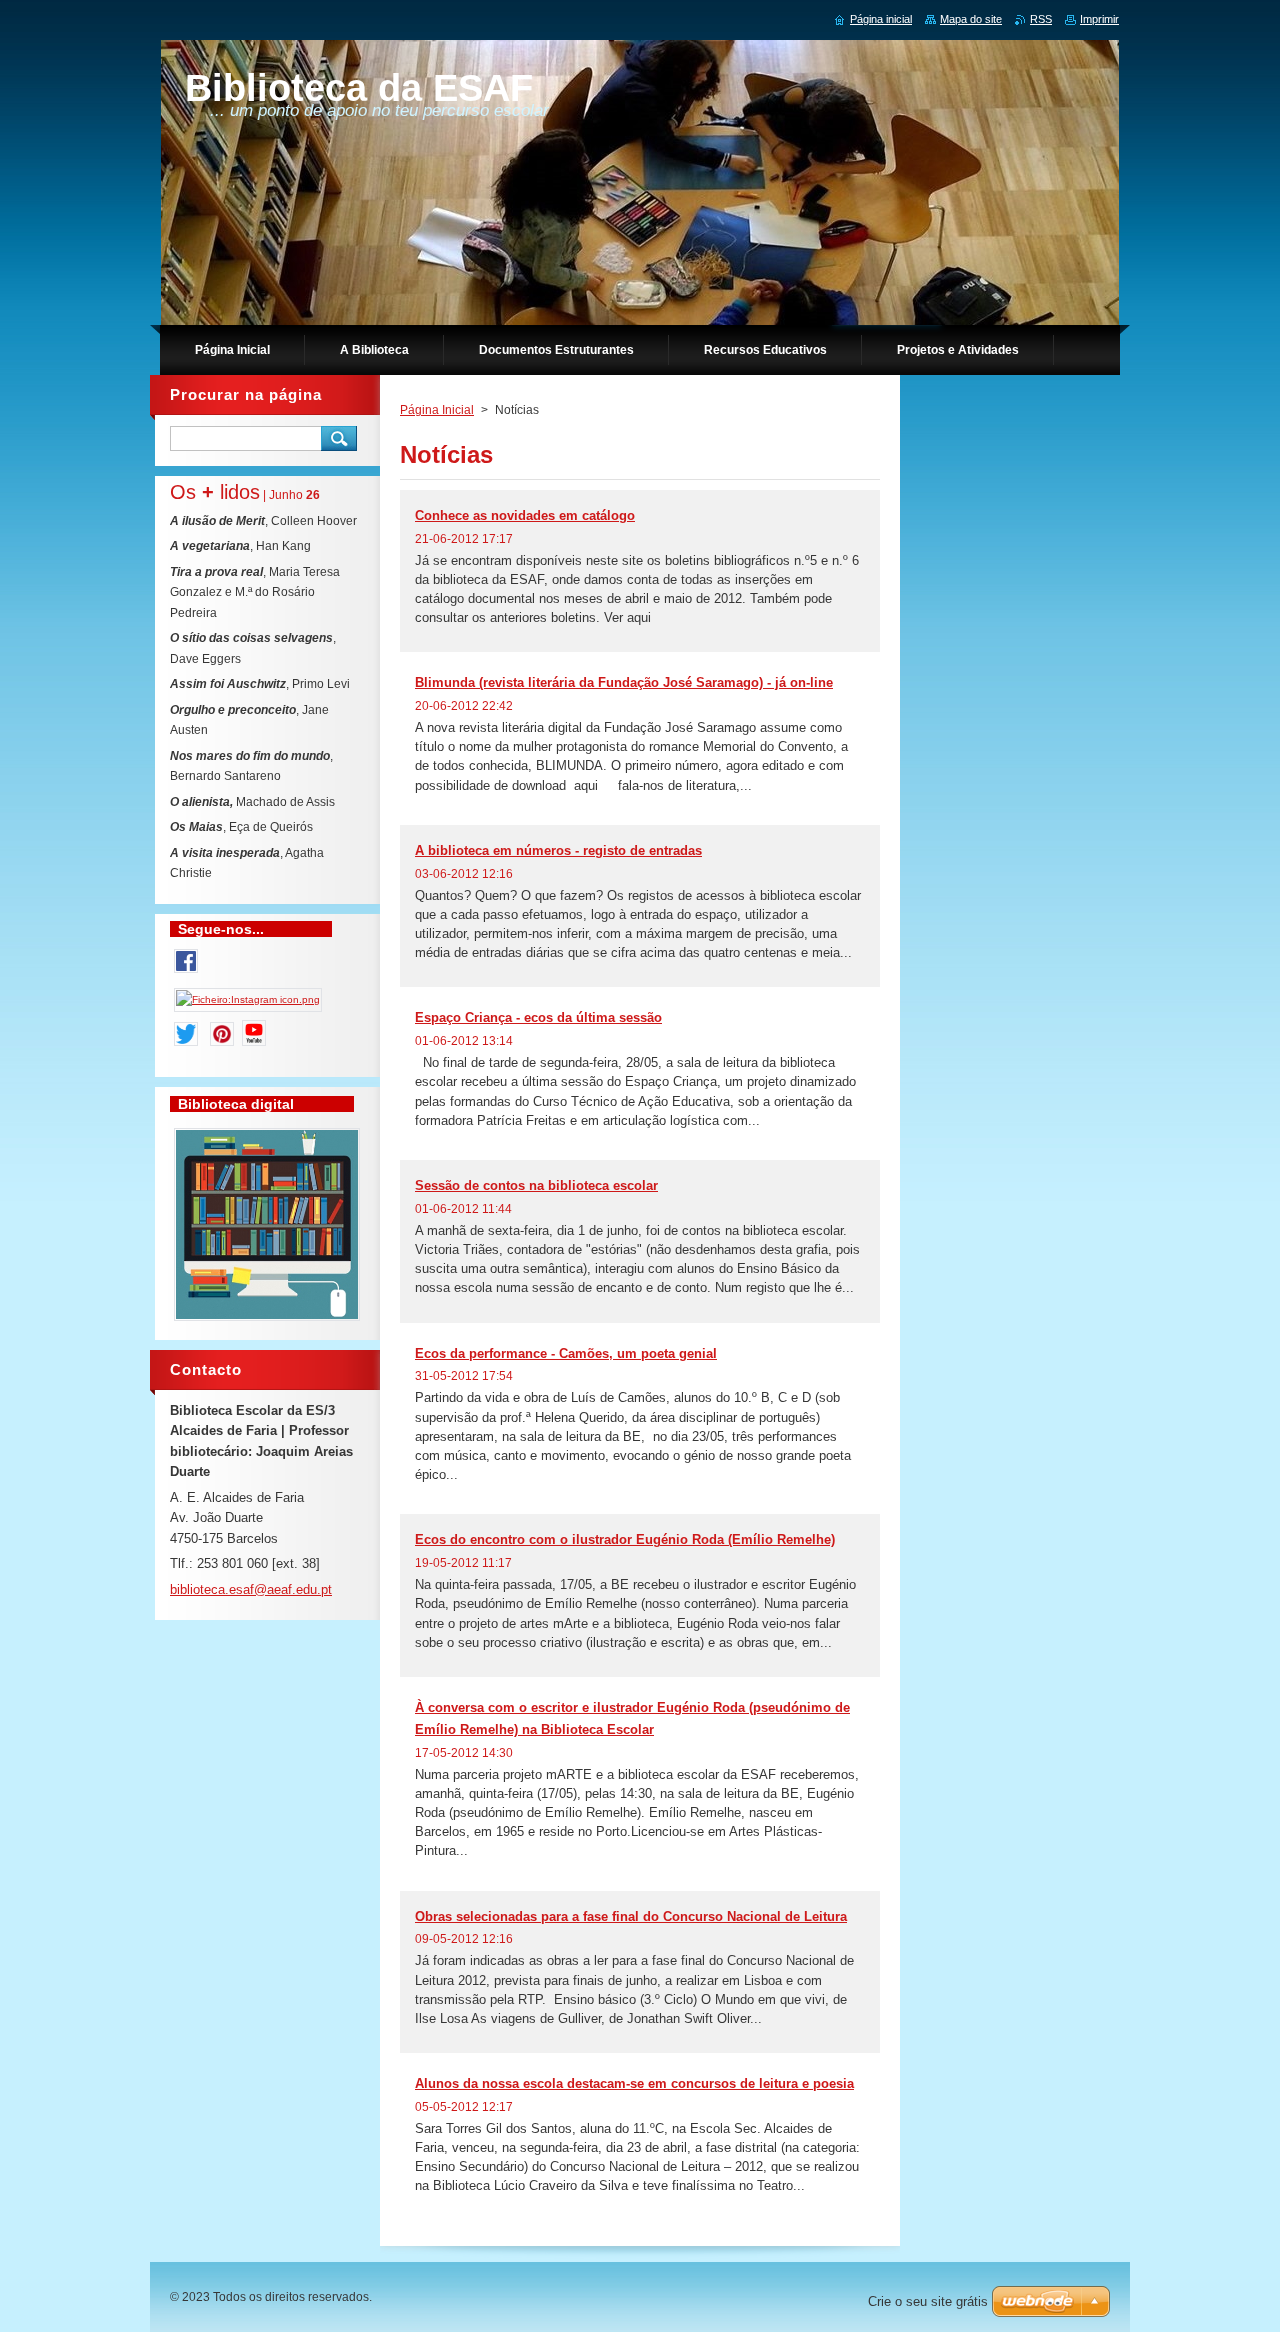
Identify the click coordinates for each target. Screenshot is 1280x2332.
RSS (1041, 19)
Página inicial (881, 19)
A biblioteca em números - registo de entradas (558, 850)
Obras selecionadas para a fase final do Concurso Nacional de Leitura (631, 1916)
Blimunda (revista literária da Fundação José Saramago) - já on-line (624, 682)
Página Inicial (437, 410)
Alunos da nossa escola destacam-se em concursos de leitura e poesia (634, 2083)
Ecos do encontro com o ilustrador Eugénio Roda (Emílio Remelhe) (625, 1539)
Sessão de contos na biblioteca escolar (536, 1185)
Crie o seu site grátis (928, 2301)
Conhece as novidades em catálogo (525, 515)
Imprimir (1099, 19)
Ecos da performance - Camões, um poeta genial (566, 1353)
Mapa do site (971, 19)
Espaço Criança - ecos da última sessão (538, 1017)
